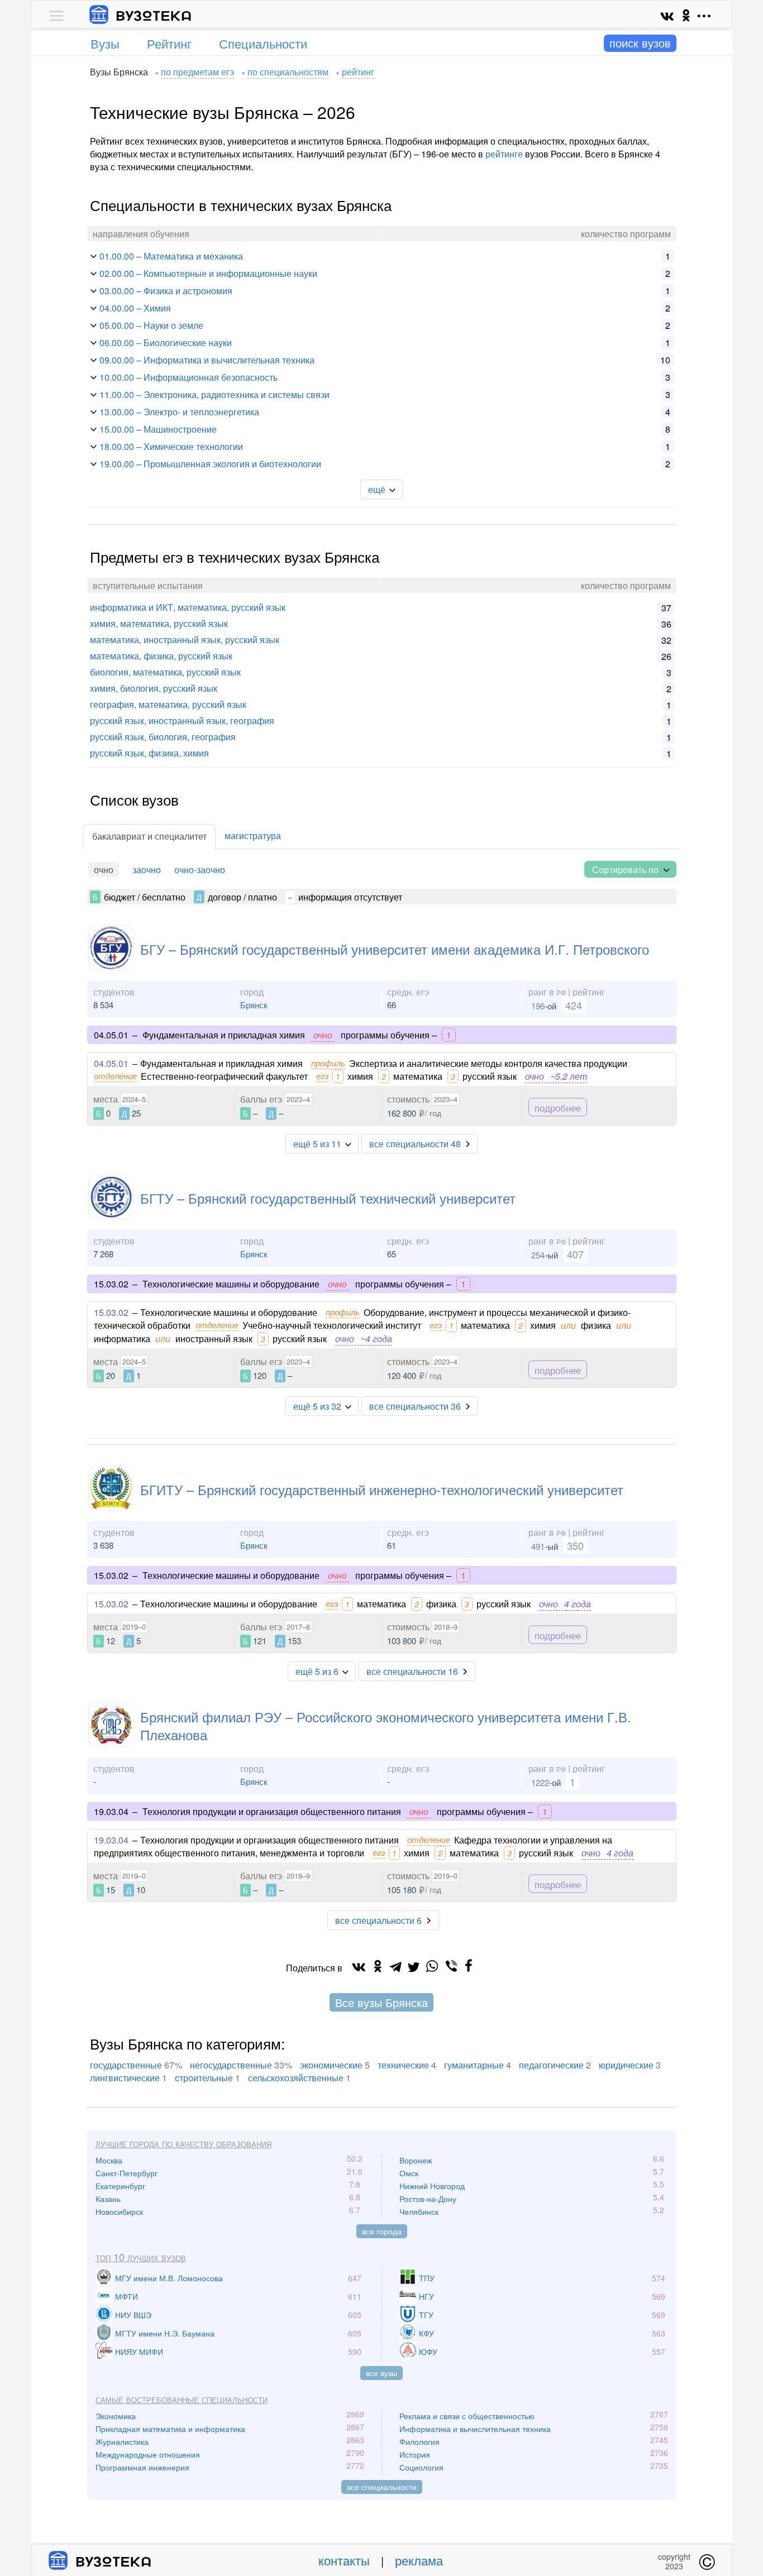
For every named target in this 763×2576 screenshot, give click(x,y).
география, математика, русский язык (168, 704)
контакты (344, 2560)
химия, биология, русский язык (154, 688)
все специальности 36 (415, 1406)
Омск (409, 2173)
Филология (419, 2441)
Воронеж (416, 2160)
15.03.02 (111, 1312)
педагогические (551, 2065)
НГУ (426, 2296)
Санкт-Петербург (127, 2173)
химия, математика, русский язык (159, 623)
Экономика (116, 2416)
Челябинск (419, 2211)
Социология (421, 2467)
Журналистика (122, 2441)
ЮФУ (428, 2352)
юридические (626, 2065)
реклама (419, 2560)
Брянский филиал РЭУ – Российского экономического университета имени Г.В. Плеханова (386, 1725)
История (415, 2454)
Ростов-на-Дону (428, 2199)
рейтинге (504, 154)
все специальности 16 (412, 1671)
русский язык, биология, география (163, 737)
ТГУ (426, 2315)
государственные (126, 2065)
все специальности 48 (415, 1144)
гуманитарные (474, 2065)
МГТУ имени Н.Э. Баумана (165, 2333)
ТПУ (427, 2278)
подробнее (558, 1107)
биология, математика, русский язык (165, 672)
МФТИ (127, 2296)
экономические (331, 2065)
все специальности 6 (378, 1920)
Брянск (254, 1005)
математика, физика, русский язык (161, 656)
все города (382, 2231)
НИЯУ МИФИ (139, 2352)
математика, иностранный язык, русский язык (185, 640)
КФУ (426, 2333)
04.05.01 (111, 1063)
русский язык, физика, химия (149, 753)
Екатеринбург (120, 2186)
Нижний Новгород (432, 2186)
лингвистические (125, 2078)
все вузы (381, 2373)
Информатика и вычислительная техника (475, 2429)
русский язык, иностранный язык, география (182, 720)
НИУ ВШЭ (133, 2315)
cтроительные (204, 2078)
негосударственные (231, 2065)
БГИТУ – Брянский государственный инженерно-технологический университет (382, 1489)
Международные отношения (148, 2454)
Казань (108, 2199)
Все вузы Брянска (381, 2002)
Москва (109, 2160)
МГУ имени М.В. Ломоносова (169, 2278)
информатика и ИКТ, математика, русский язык (188, 607)
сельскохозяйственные (296, 2078)
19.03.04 (111, 1840)
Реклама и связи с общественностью (467, 2416)
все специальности (382, 2487)
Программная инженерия (142, 2467)
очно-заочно (200, 870)
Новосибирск (119, 2211)
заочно (147, 870)
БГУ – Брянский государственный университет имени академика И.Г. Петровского (395, 949)
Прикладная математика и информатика (170, 2429)
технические (403, 2065)
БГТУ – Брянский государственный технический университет (328, 1198)
